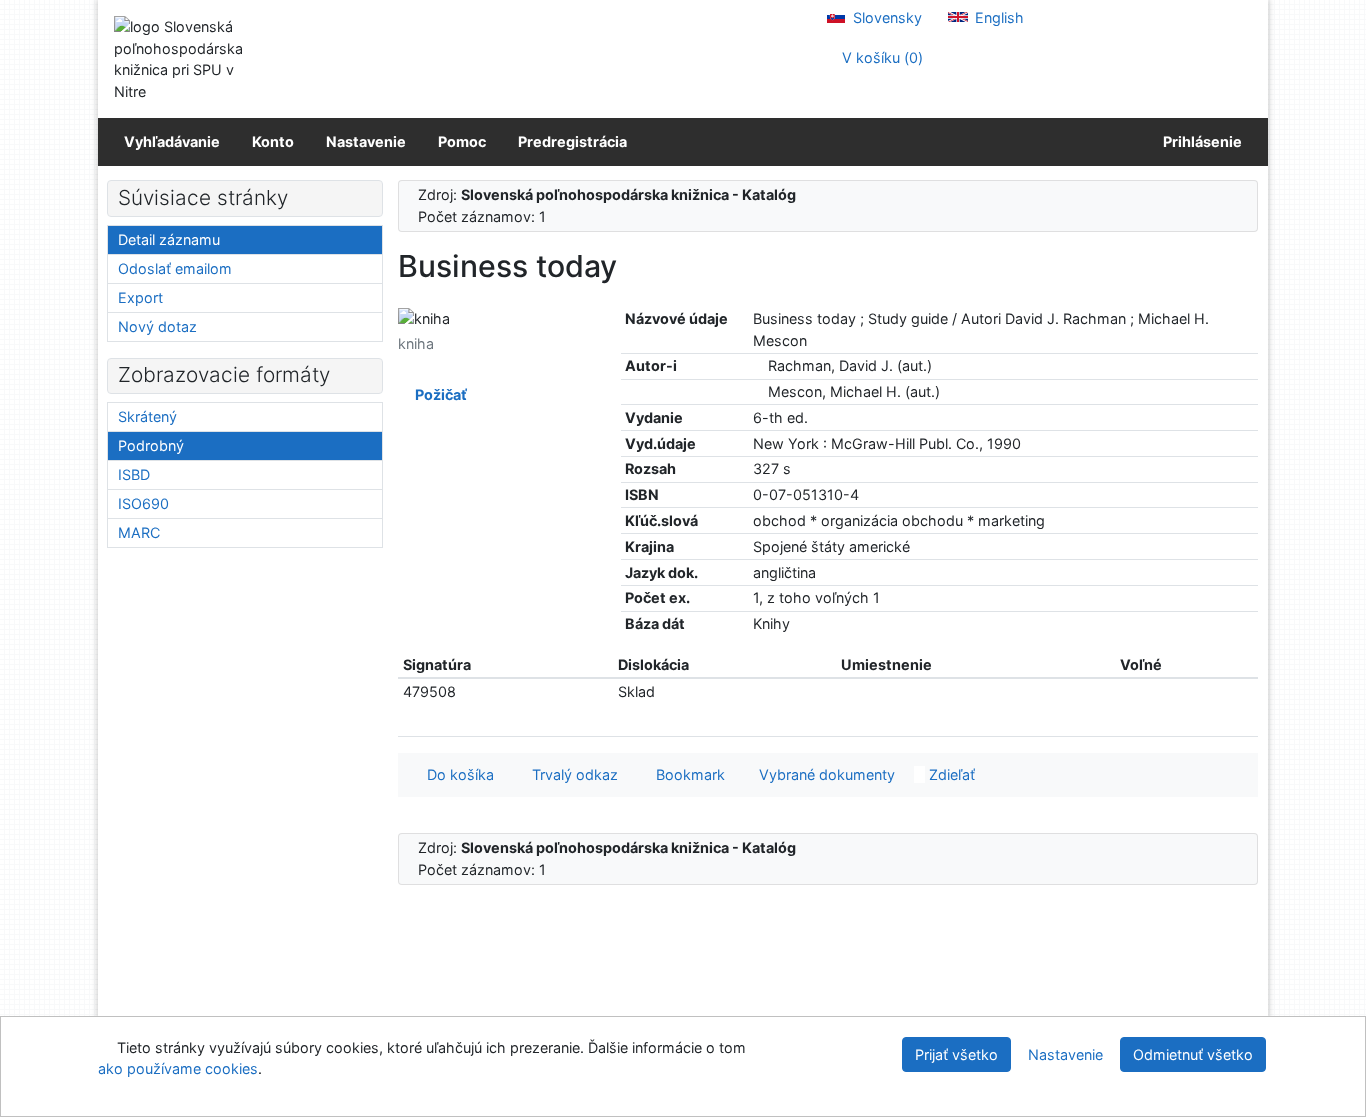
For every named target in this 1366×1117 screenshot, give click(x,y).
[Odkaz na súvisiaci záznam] (758, 365)
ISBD (134, 474)
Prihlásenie (1199, 141)
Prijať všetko (956, 1054)
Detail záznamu (169, 239)
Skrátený (147, 416)
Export (140, 297)
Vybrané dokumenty (825, 774)
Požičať (438, 394)
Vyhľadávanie (172, 141)
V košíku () (880, 57)
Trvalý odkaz (571, 774)
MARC (139, 532)
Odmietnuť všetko (1193, 1054)
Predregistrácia (572, 141)
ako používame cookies (178, 1068)
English (997, 17)
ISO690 (143, 503)
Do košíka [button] (456, 774)
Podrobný (151, 445)
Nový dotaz (157, 326)
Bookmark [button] (686, 774)
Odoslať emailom (175, 268)
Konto (273, 141)
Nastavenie (366, 141)
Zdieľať (950, 774)
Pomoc (462, 141)
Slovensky (885, 17)
